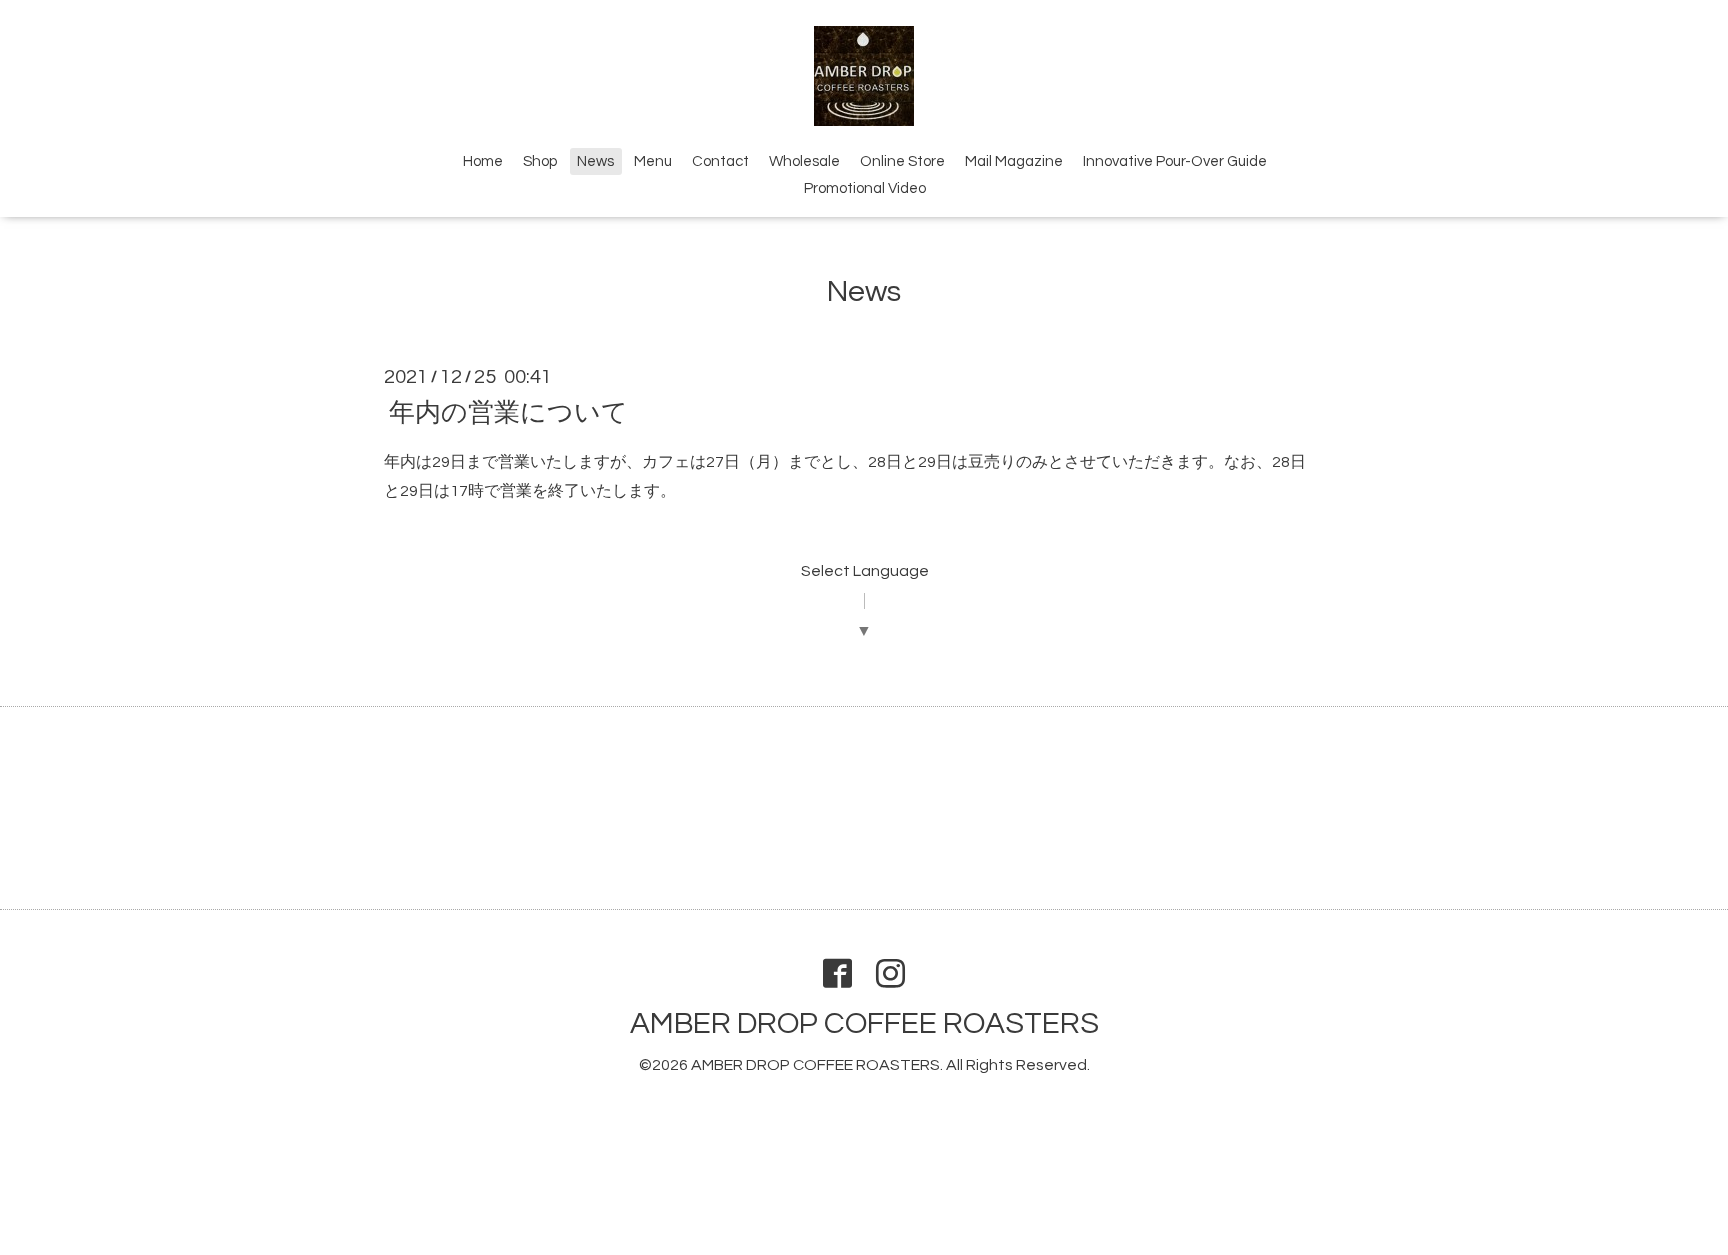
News (595, 161)
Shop (540, 161)
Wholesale (804, 161)
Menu (653, 161)
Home (483, 161)
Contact (720, 161)
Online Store (902, 161)
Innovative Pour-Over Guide (1175, 161)
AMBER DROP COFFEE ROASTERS (864, 1023)
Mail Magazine (1014, 161)
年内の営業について (508, 412)
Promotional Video (865, 188)
